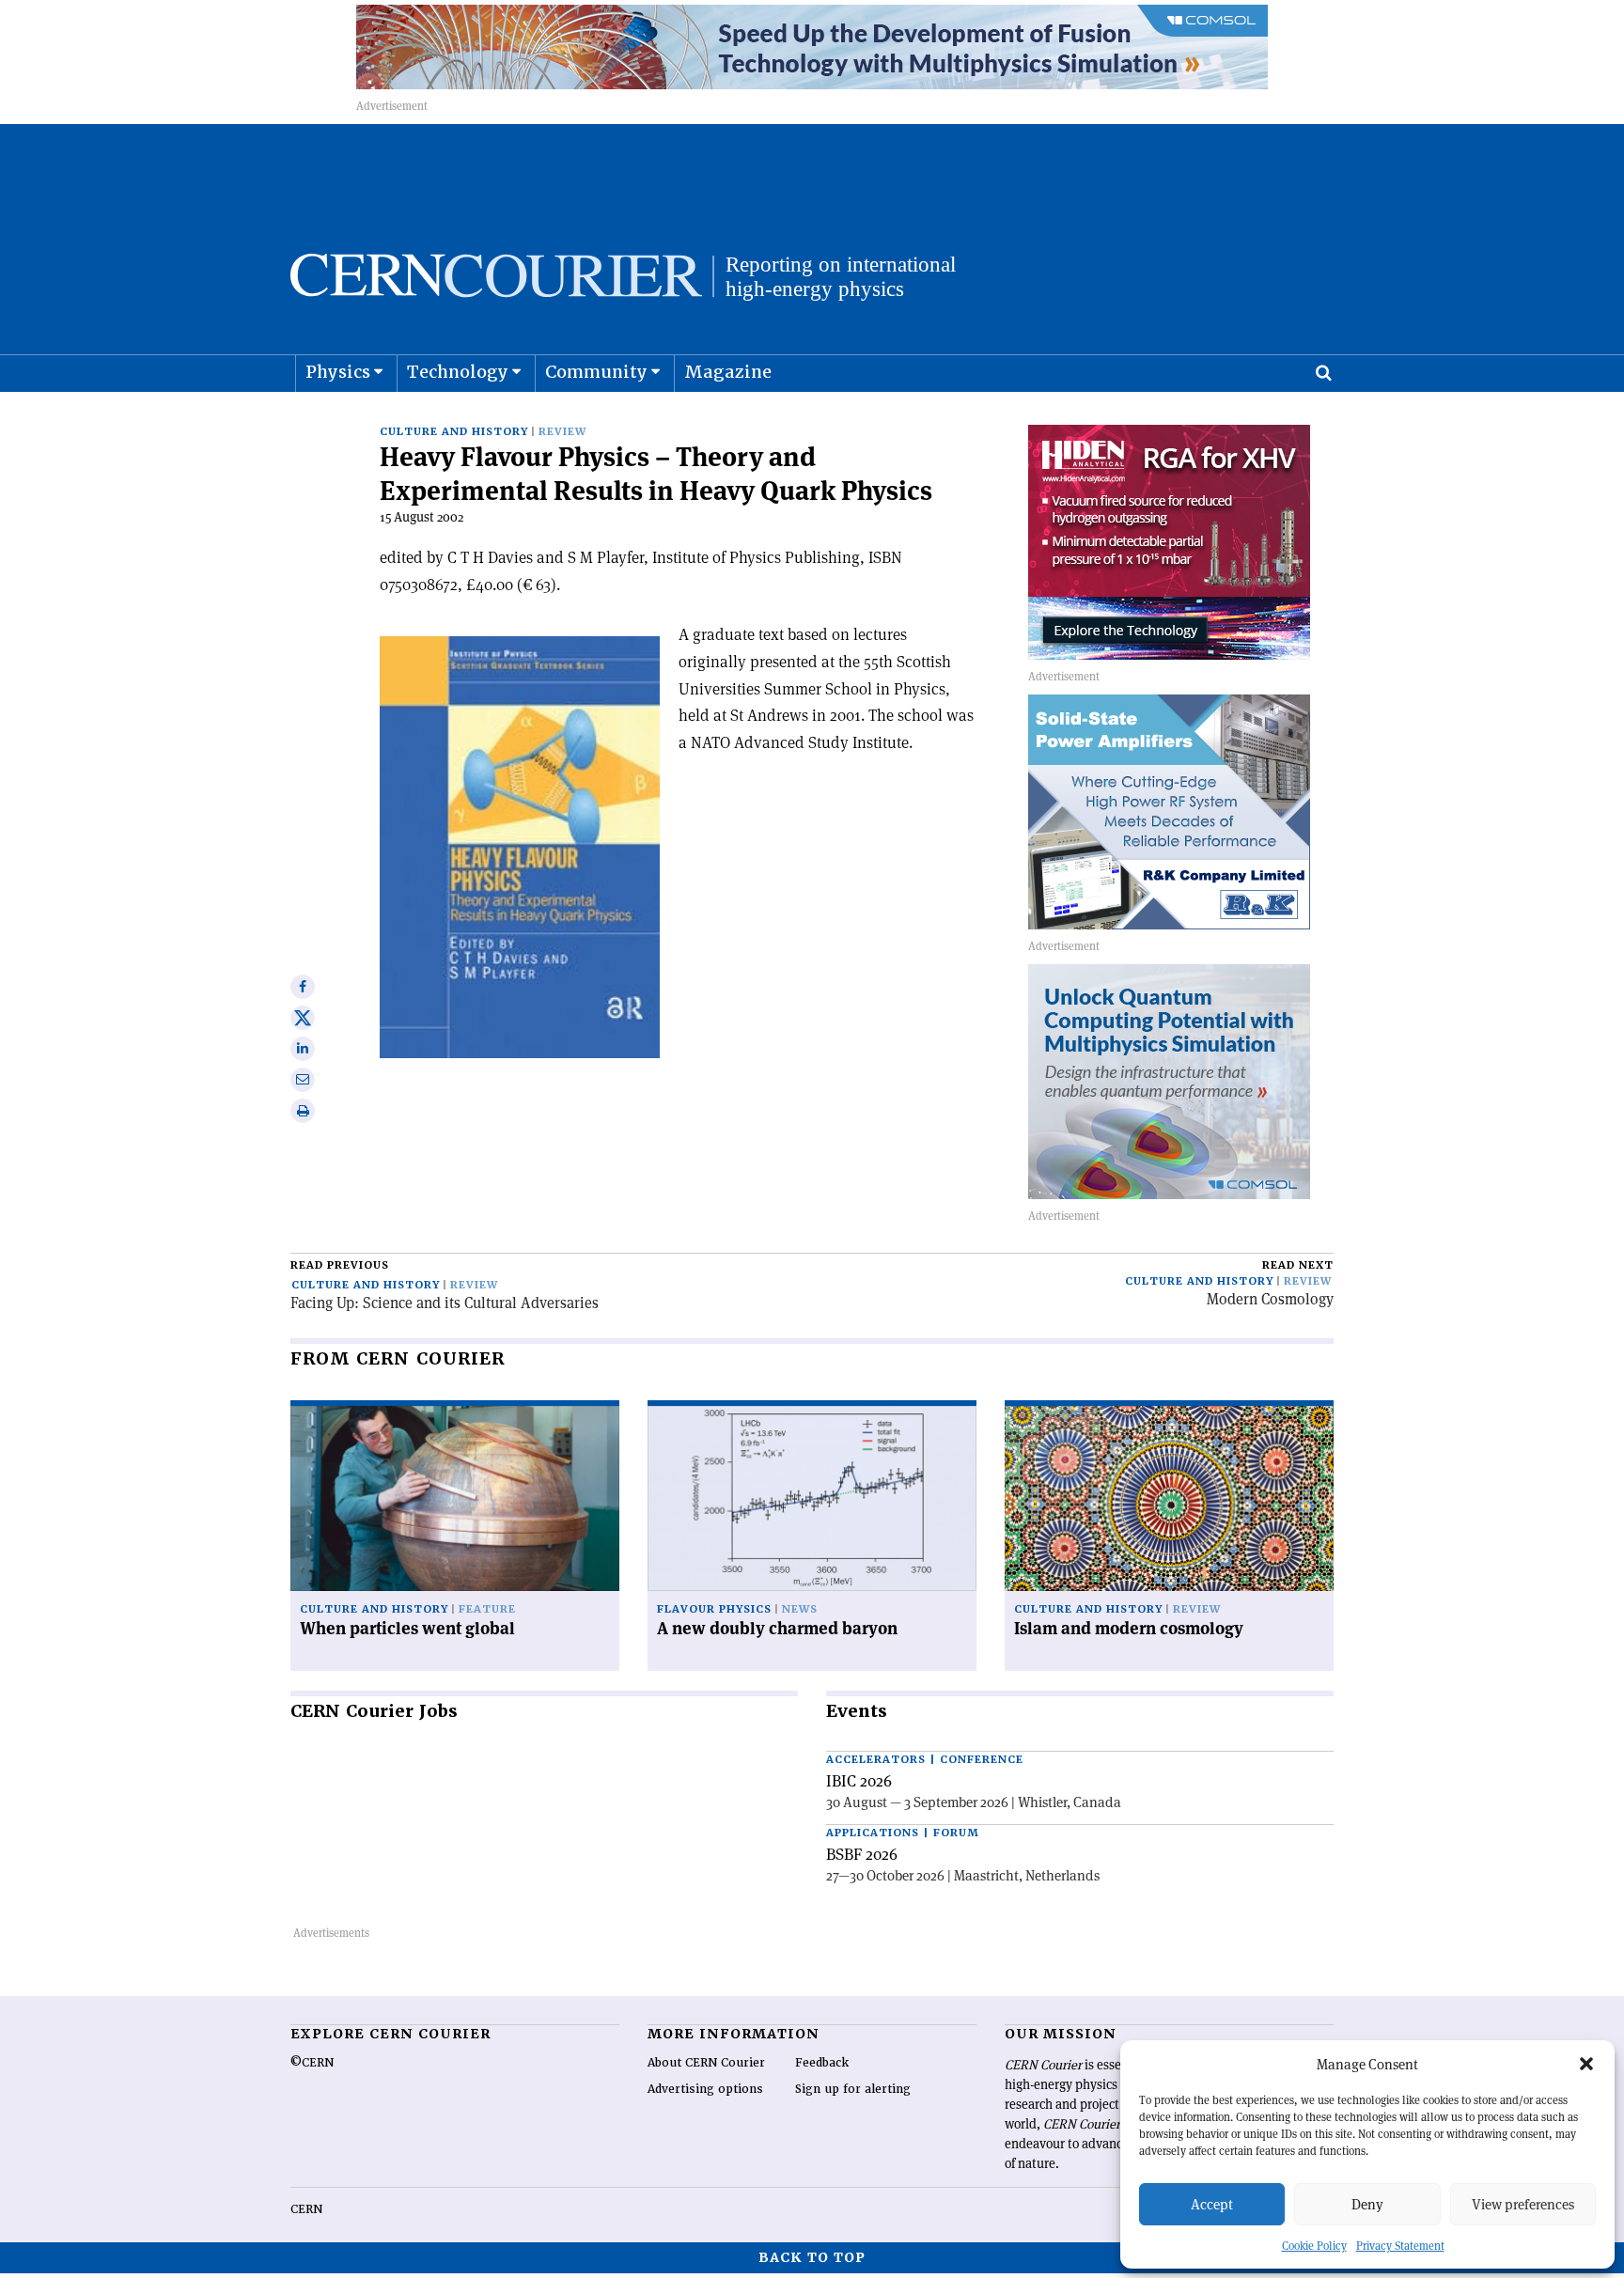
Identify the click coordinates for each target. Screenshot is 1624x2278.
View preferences (1523, 2204)
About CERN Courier (706, 2063)
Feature (487, 1609)
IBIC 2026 (859, 1781)
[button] (1586, 2064)
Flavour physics (714, 1609)
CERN (306, 2209)
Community (596, 372)
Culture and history (454, 432)
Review (562, 432)
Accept (1212, 2204)
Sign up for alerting (853, 2089)
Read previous (340, 1265)
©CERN (312, 2063)
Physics (338, 372)
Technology (458, 372)
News (800, 1609)
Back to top (812, 2257)
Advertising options (705, 2089)
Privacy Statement (1400, 2246)
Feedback (822, 2063)
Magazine (728, 372)
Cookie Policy (1314, 2246)
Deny (1367, 2204)
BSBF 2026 (862, 1854)
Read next (1298, 1265)
